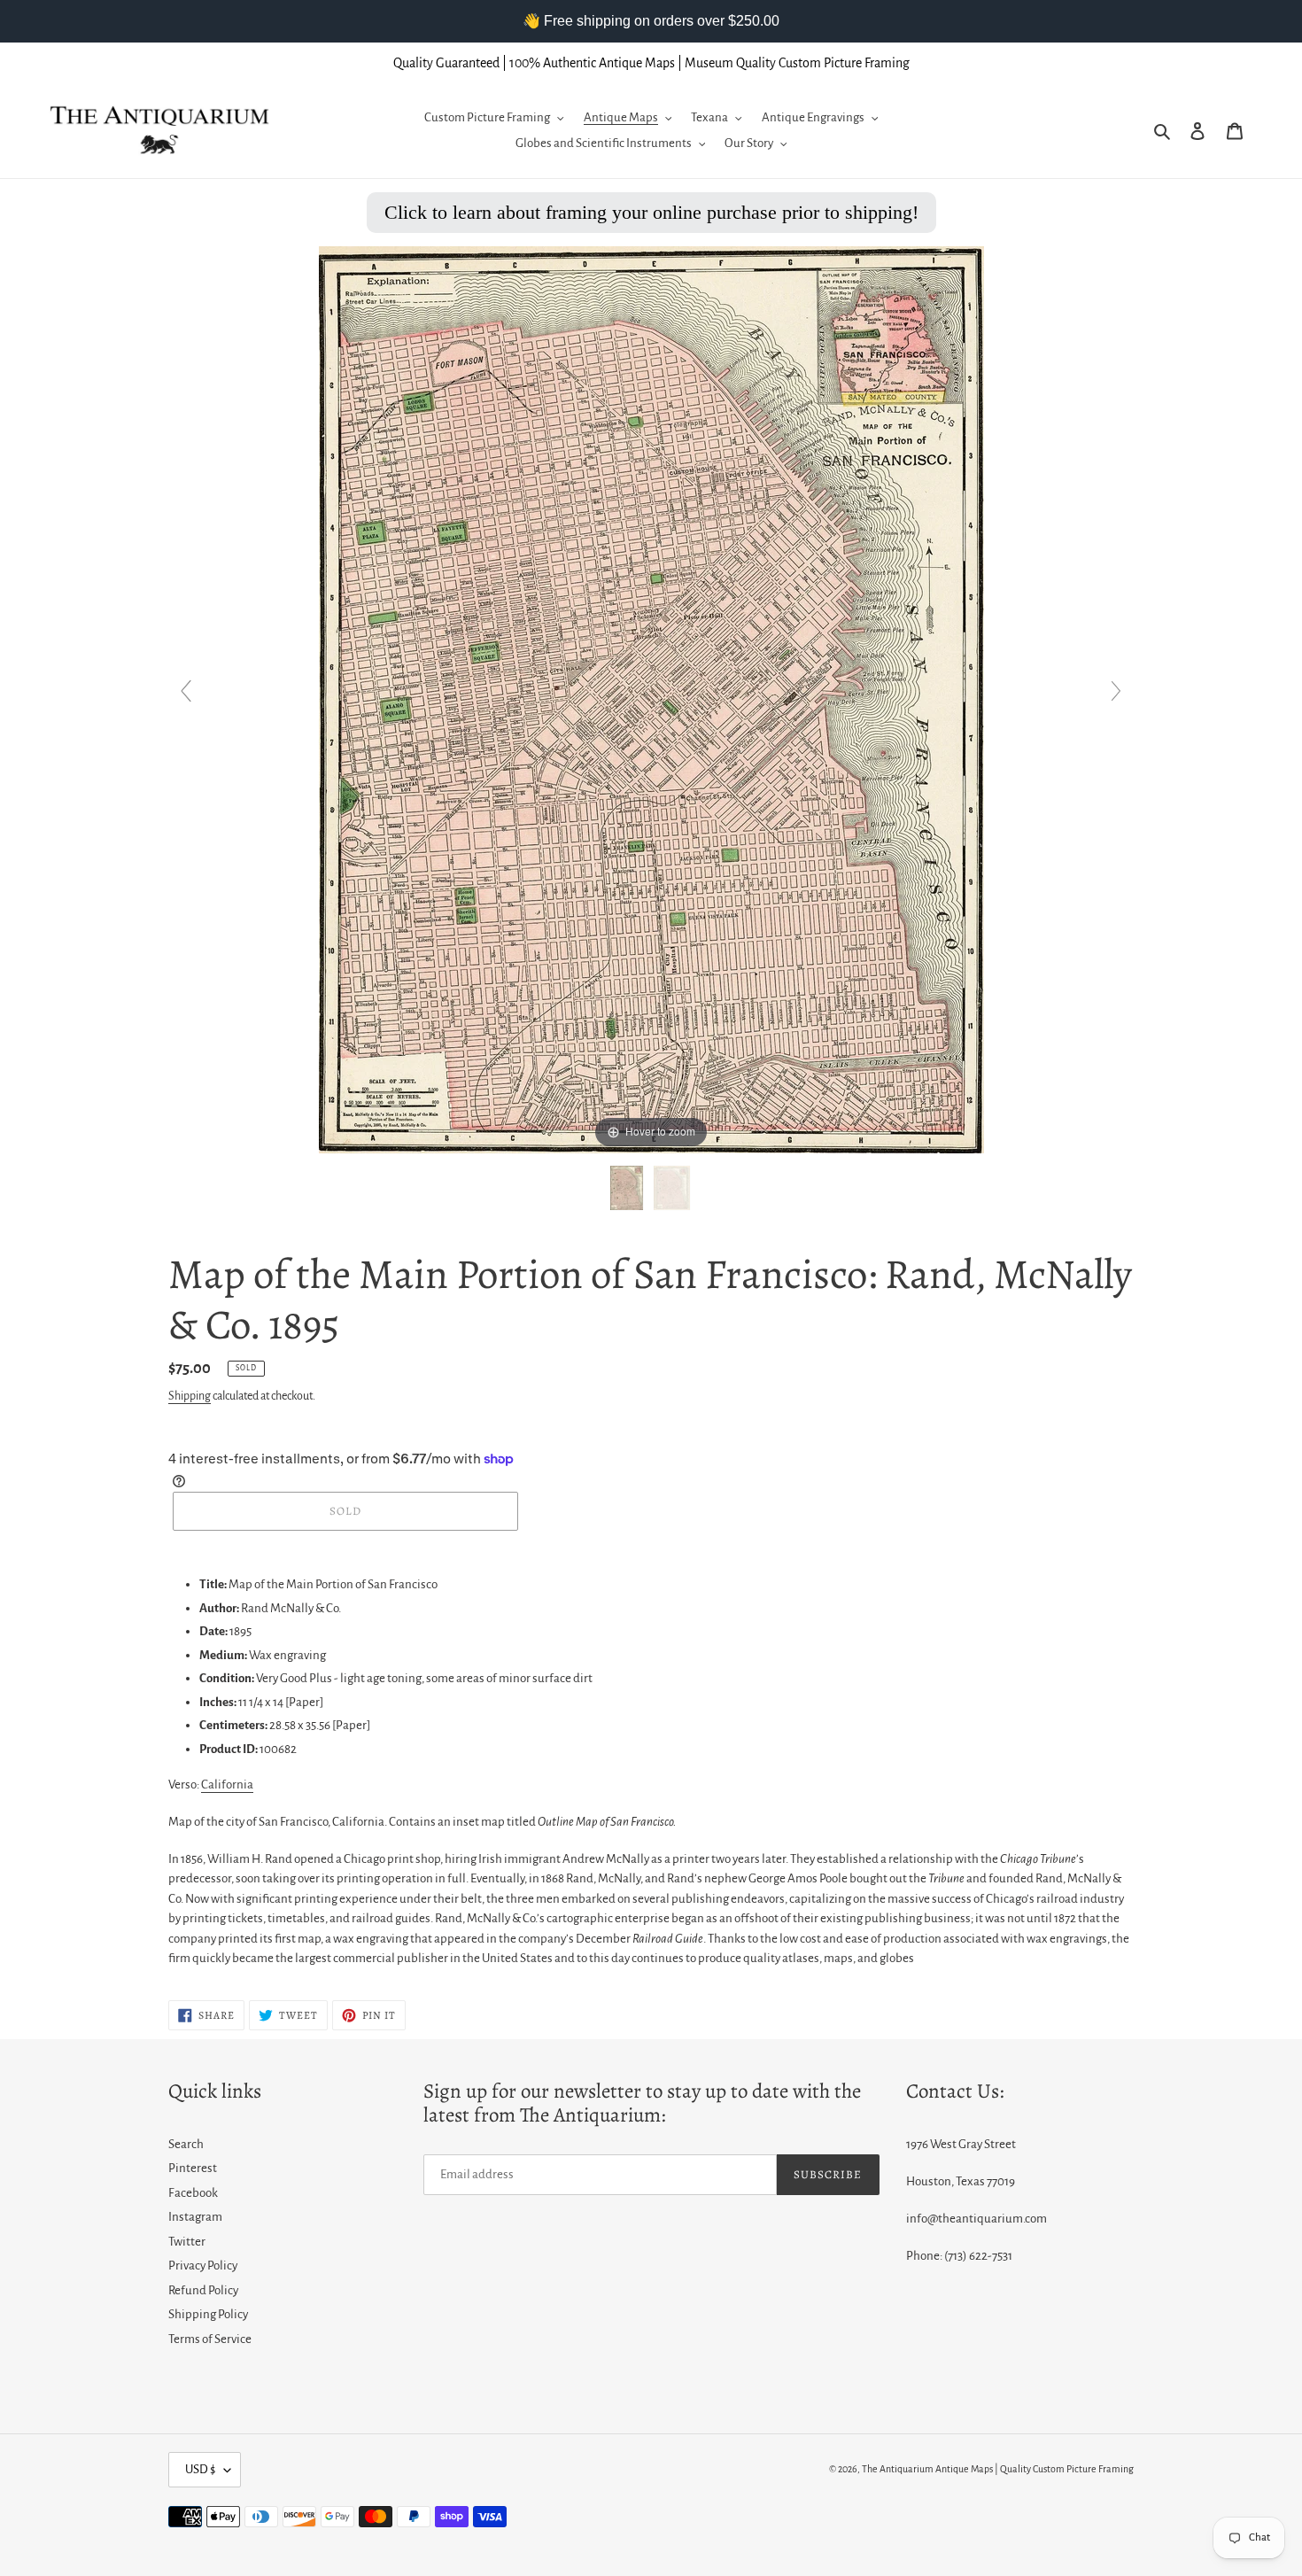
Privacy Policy (203, 2266)
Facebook (193, 2193)
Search (186, 2144)
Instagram (195, 2217)
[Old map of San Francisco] (673, 1188)
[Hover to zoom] (651, 699)
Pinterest (193, 2168)
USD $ (200, 2469)
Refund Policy (203, 2290)
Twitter (187, 2242)
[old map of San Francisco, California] (628, 1188)
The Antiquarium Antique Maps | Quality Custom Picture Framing (998, 2469)
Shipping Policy (208, 2314)
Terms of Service (210, 2339)
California (227, 1785)
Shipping (190, 1396)
